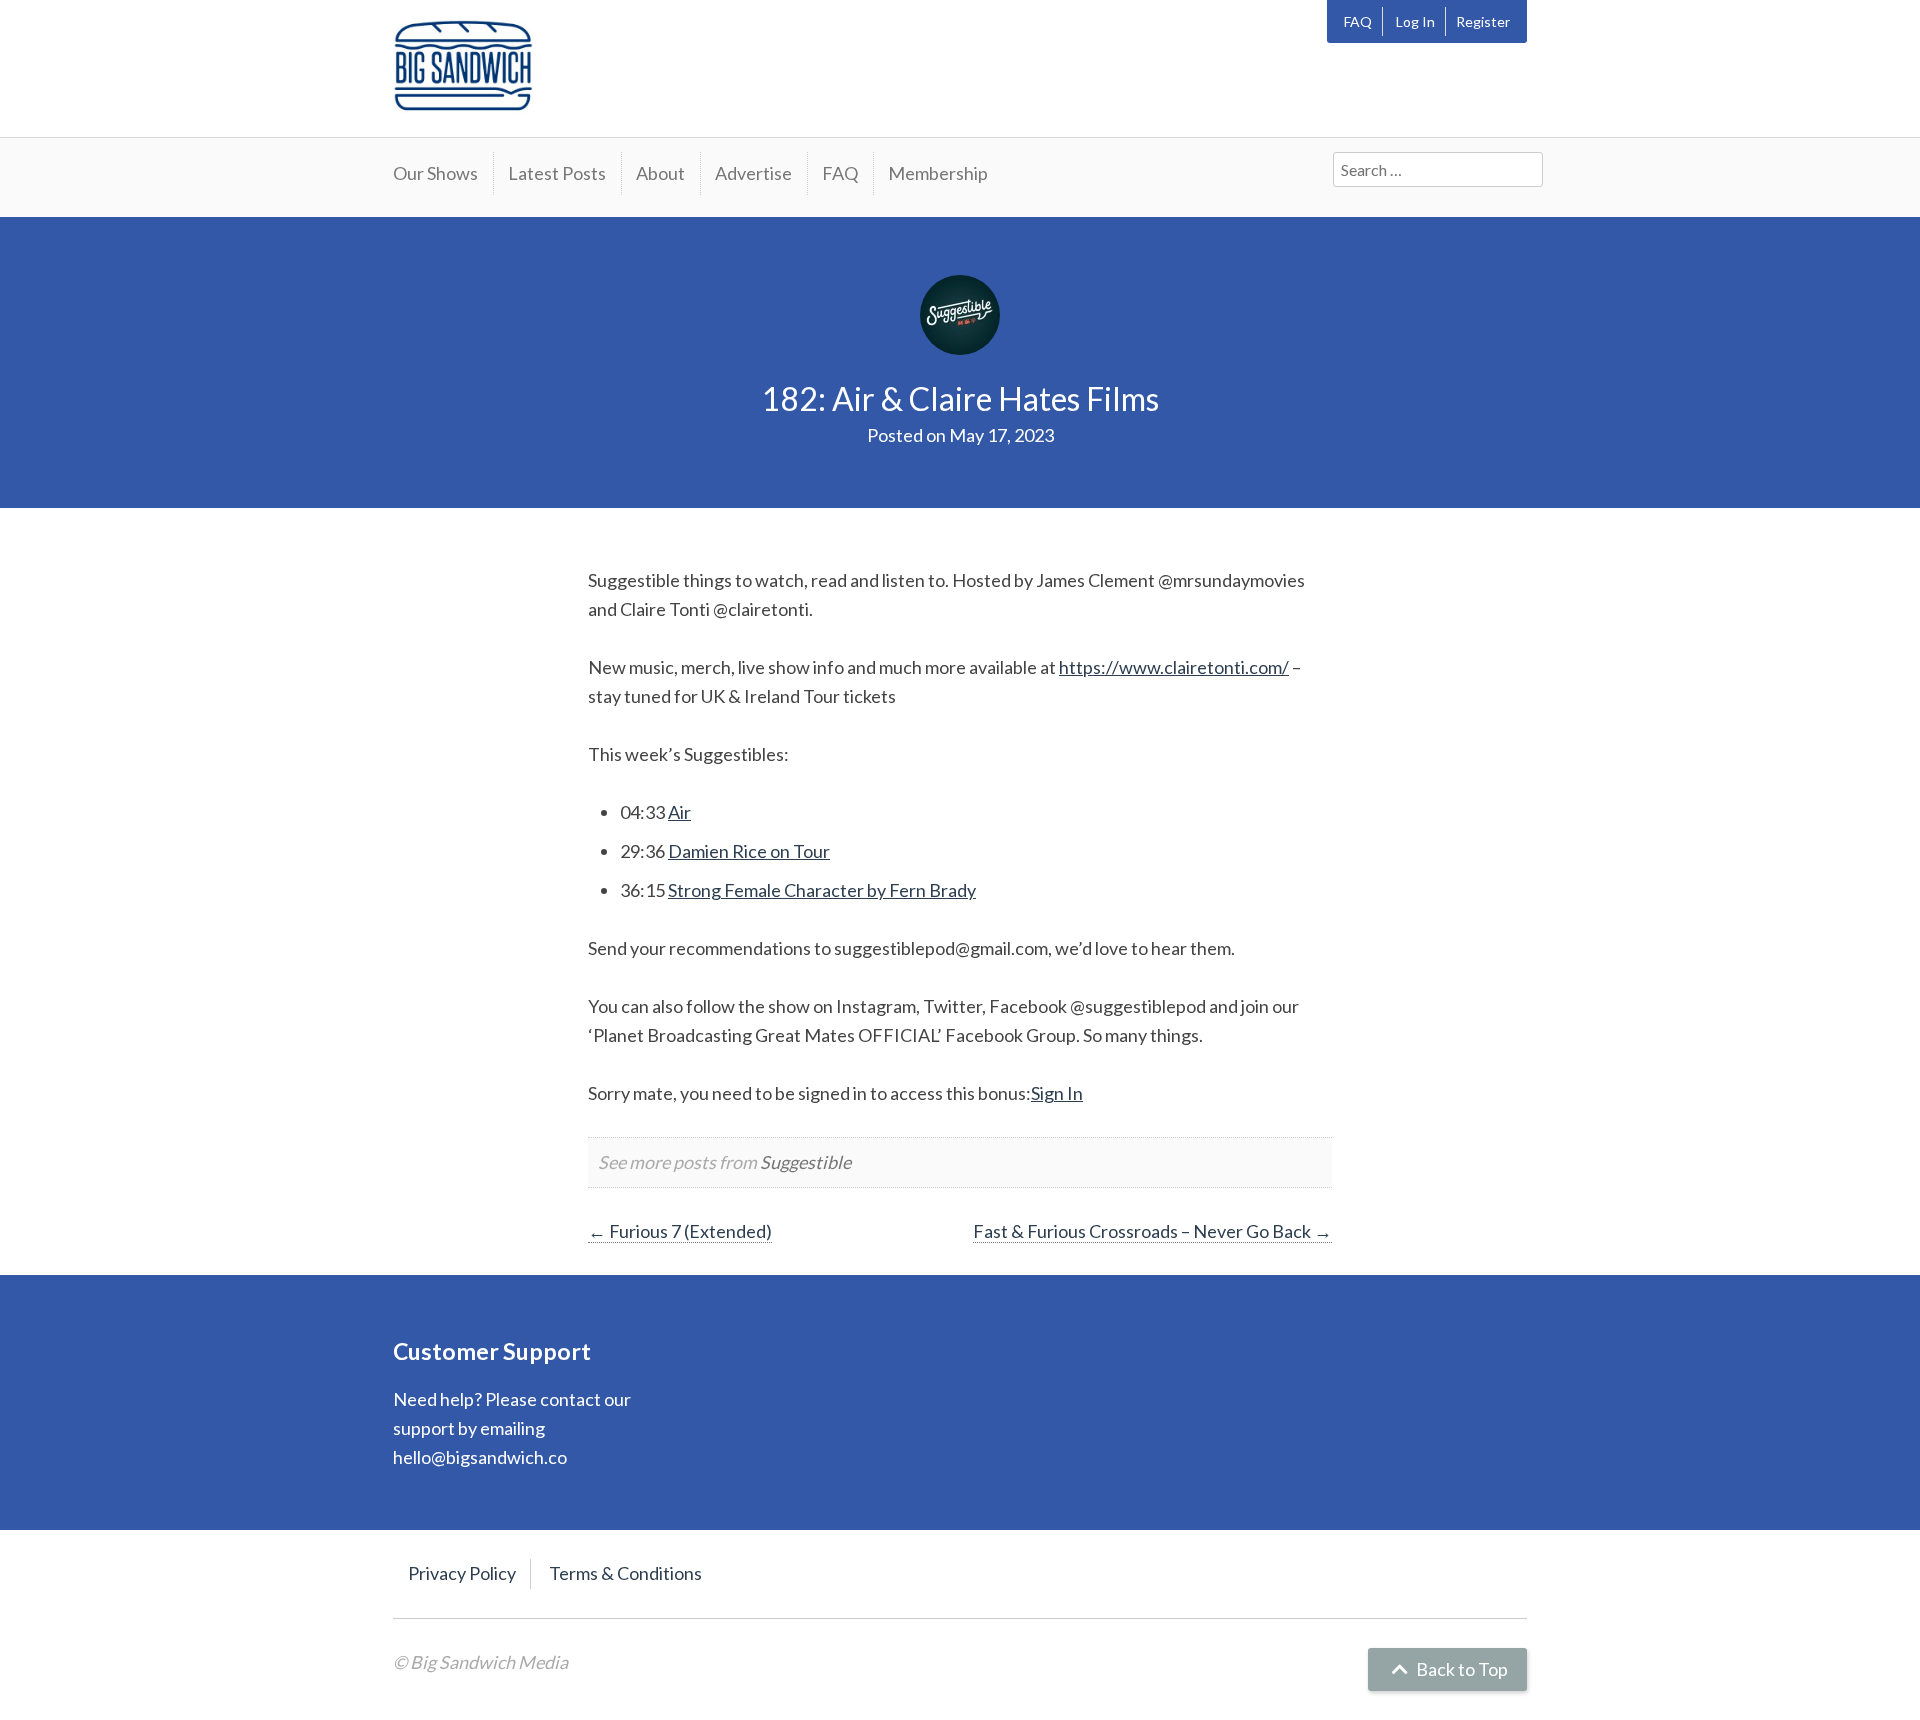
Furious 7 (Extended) (680, 1231)
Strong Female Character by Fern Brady (822, 890)
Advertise (753, 173)
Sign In (1057, 1093)
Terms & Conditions (625, 1573)
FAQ (1358, 21)
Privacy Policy (462, 1573)
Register (1483, 21)
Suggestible (805, 1162)
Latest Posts (557, 173)
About (660, 173)
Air (679, 812)
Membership (938, 173)
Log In (1415, 21)
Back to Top (1460, 1669)
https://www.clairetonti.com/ (1174, 667)
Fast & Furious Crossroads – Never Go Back (1152, 1231)
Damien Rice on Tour (749, 851)
